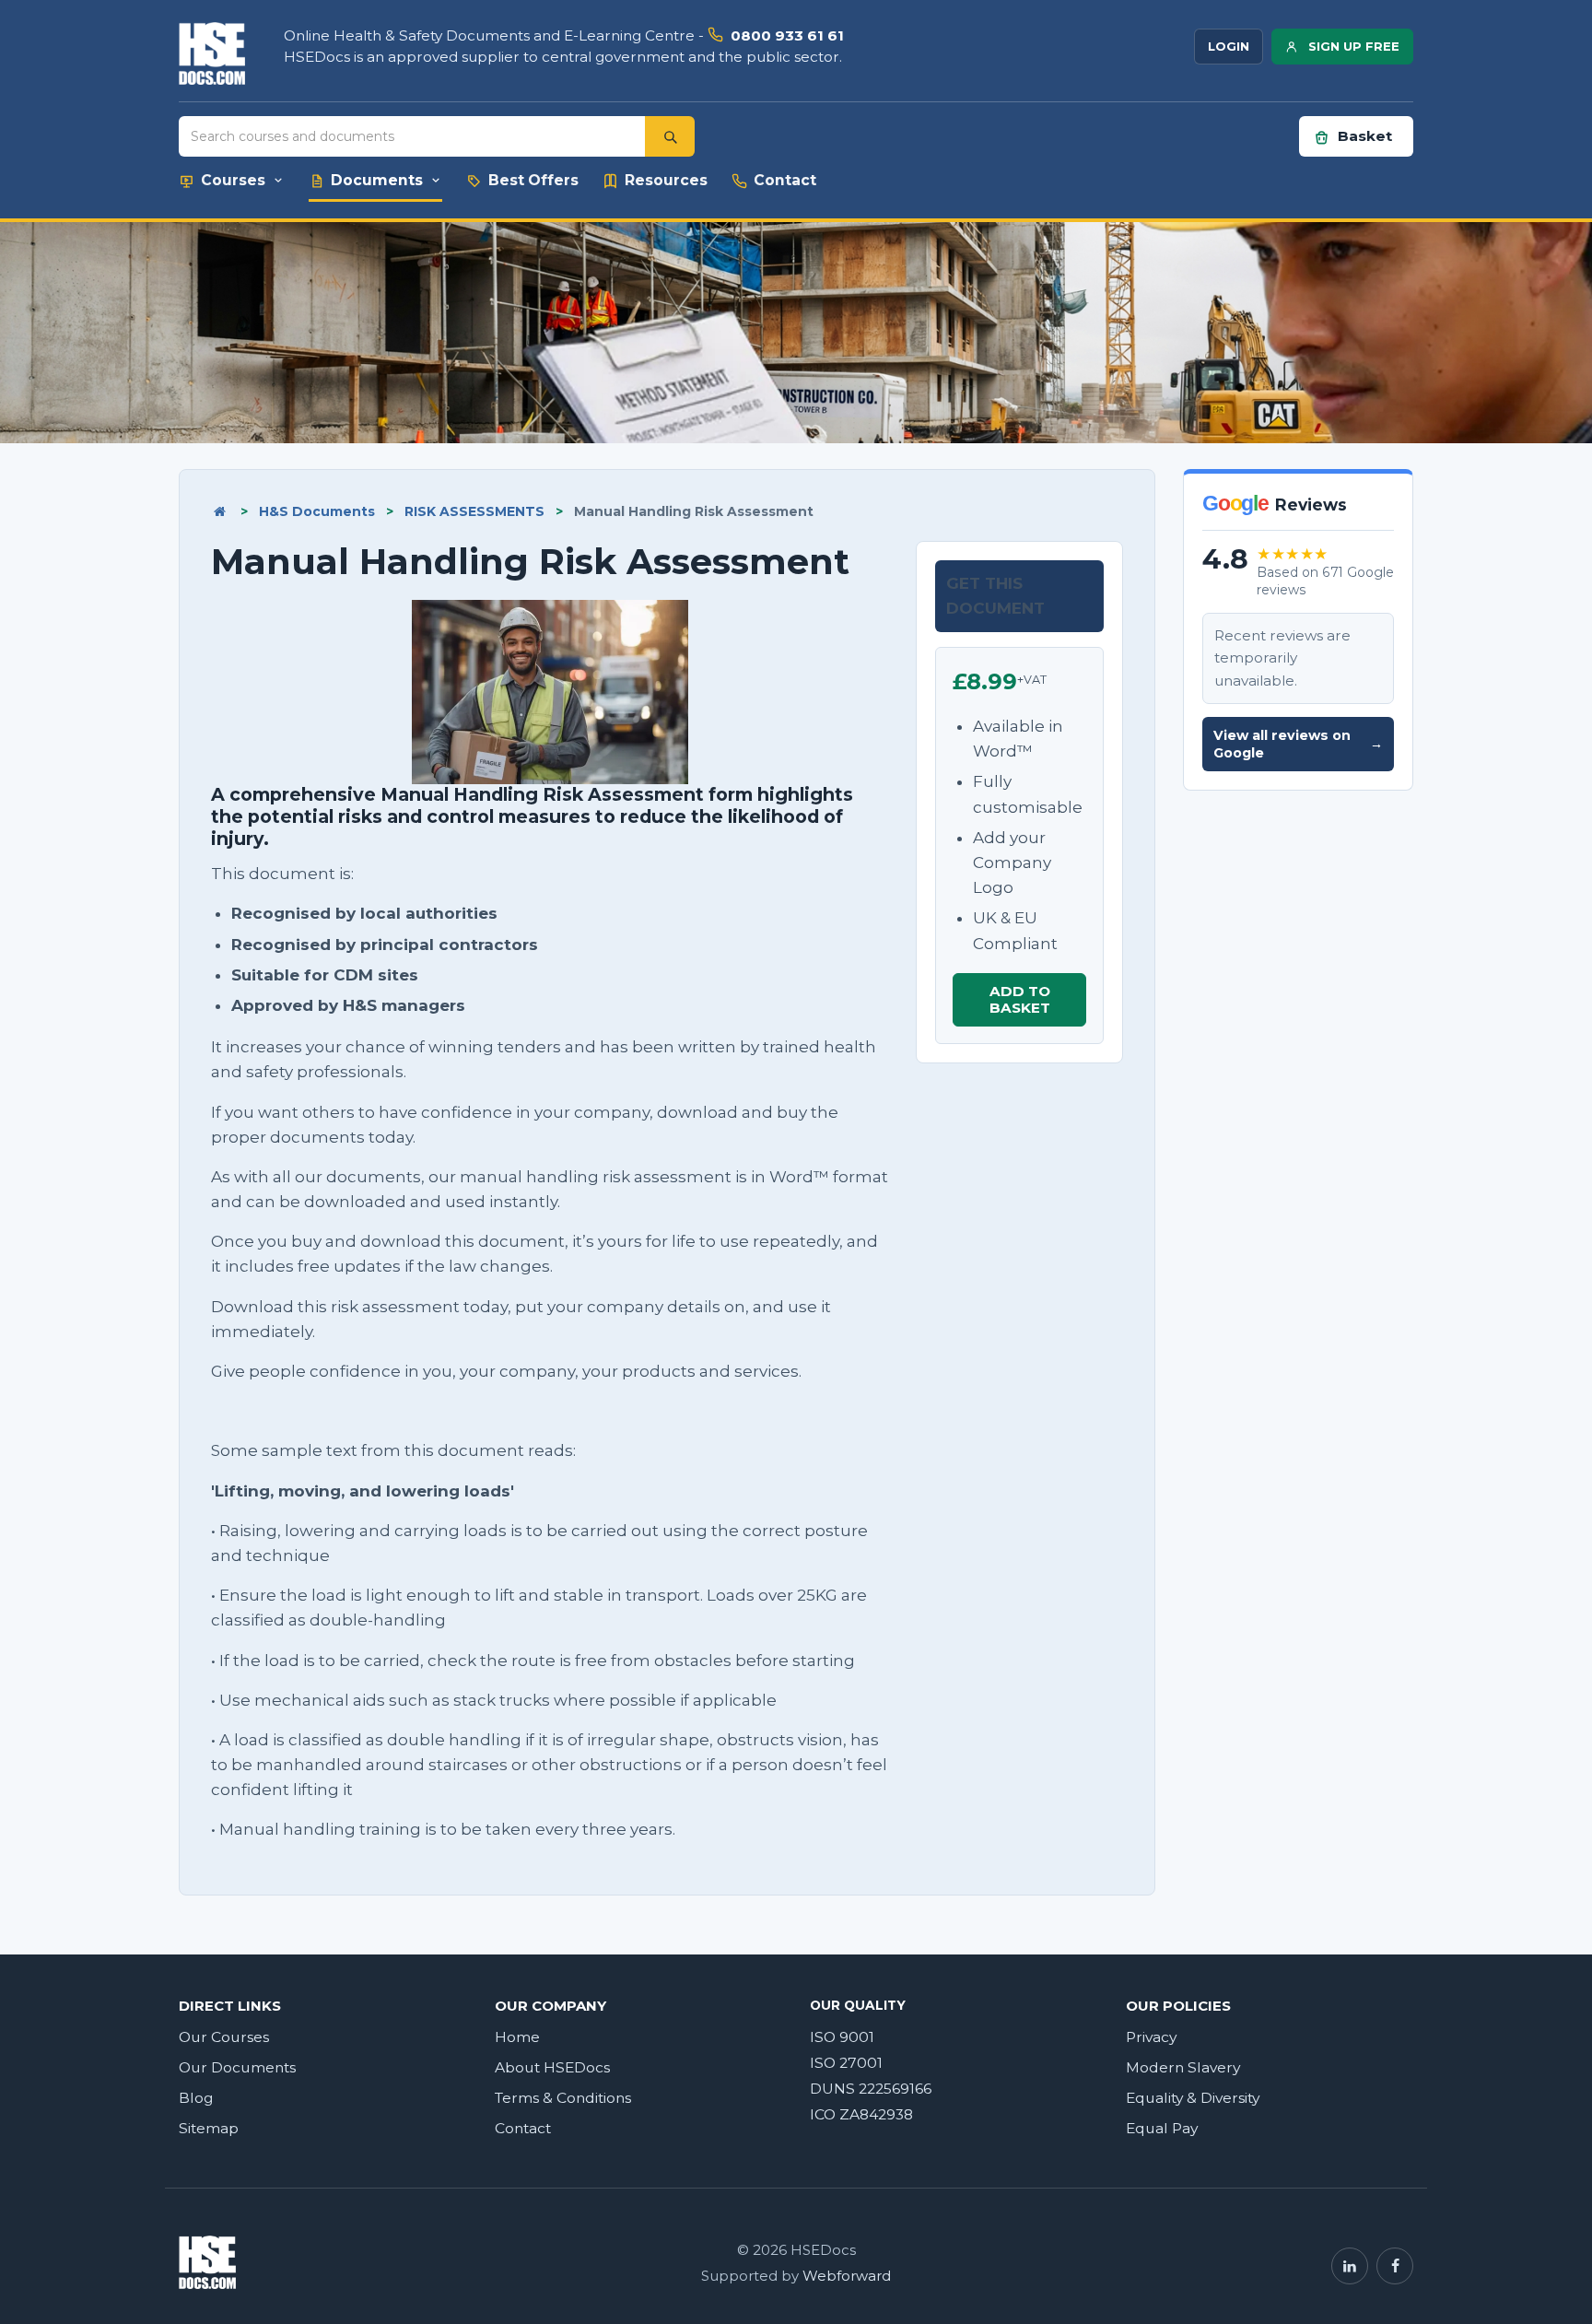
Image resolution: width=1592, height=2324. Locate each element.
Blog (196, 2098)
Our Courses (224, 2037)
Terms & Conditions (563, 2098)
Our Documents (237, 2067)
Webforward (847, 2276)
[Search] (670, 136)
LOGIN (1229, 46)
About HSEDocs (552, 2067)
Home (517, 2037)
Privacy (1151, 2037)
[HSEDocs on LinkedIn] (1350, 2266)
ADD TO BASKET (1020, 999)
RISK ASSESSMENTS (474, 511)
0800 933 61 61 (787, 35)
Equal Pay (1162, 2128)
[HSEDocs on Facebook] (1395, 2266)
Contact (523, 2128)
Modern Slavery (1183, 2067)
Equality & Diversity (1193, 2098)
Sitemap (209, 2128)
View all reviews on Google (1298, 744)
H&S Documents (317, 511)
